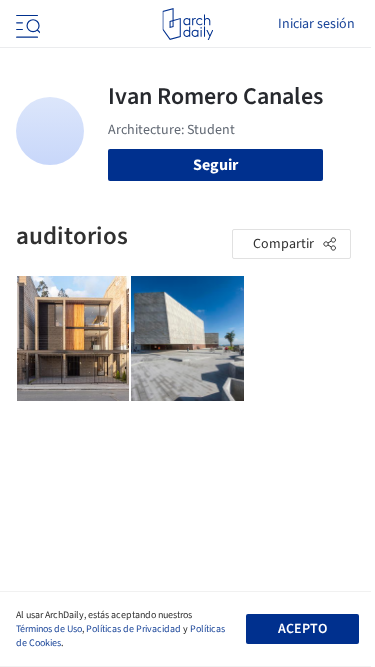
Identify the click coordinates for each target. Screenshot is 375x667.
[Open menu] (26, 24)
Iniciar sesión (316, 24)
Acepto (302, 629)
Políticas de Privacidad (133, 629)
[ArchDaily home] (187, 24)
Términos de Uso (49, 629)
